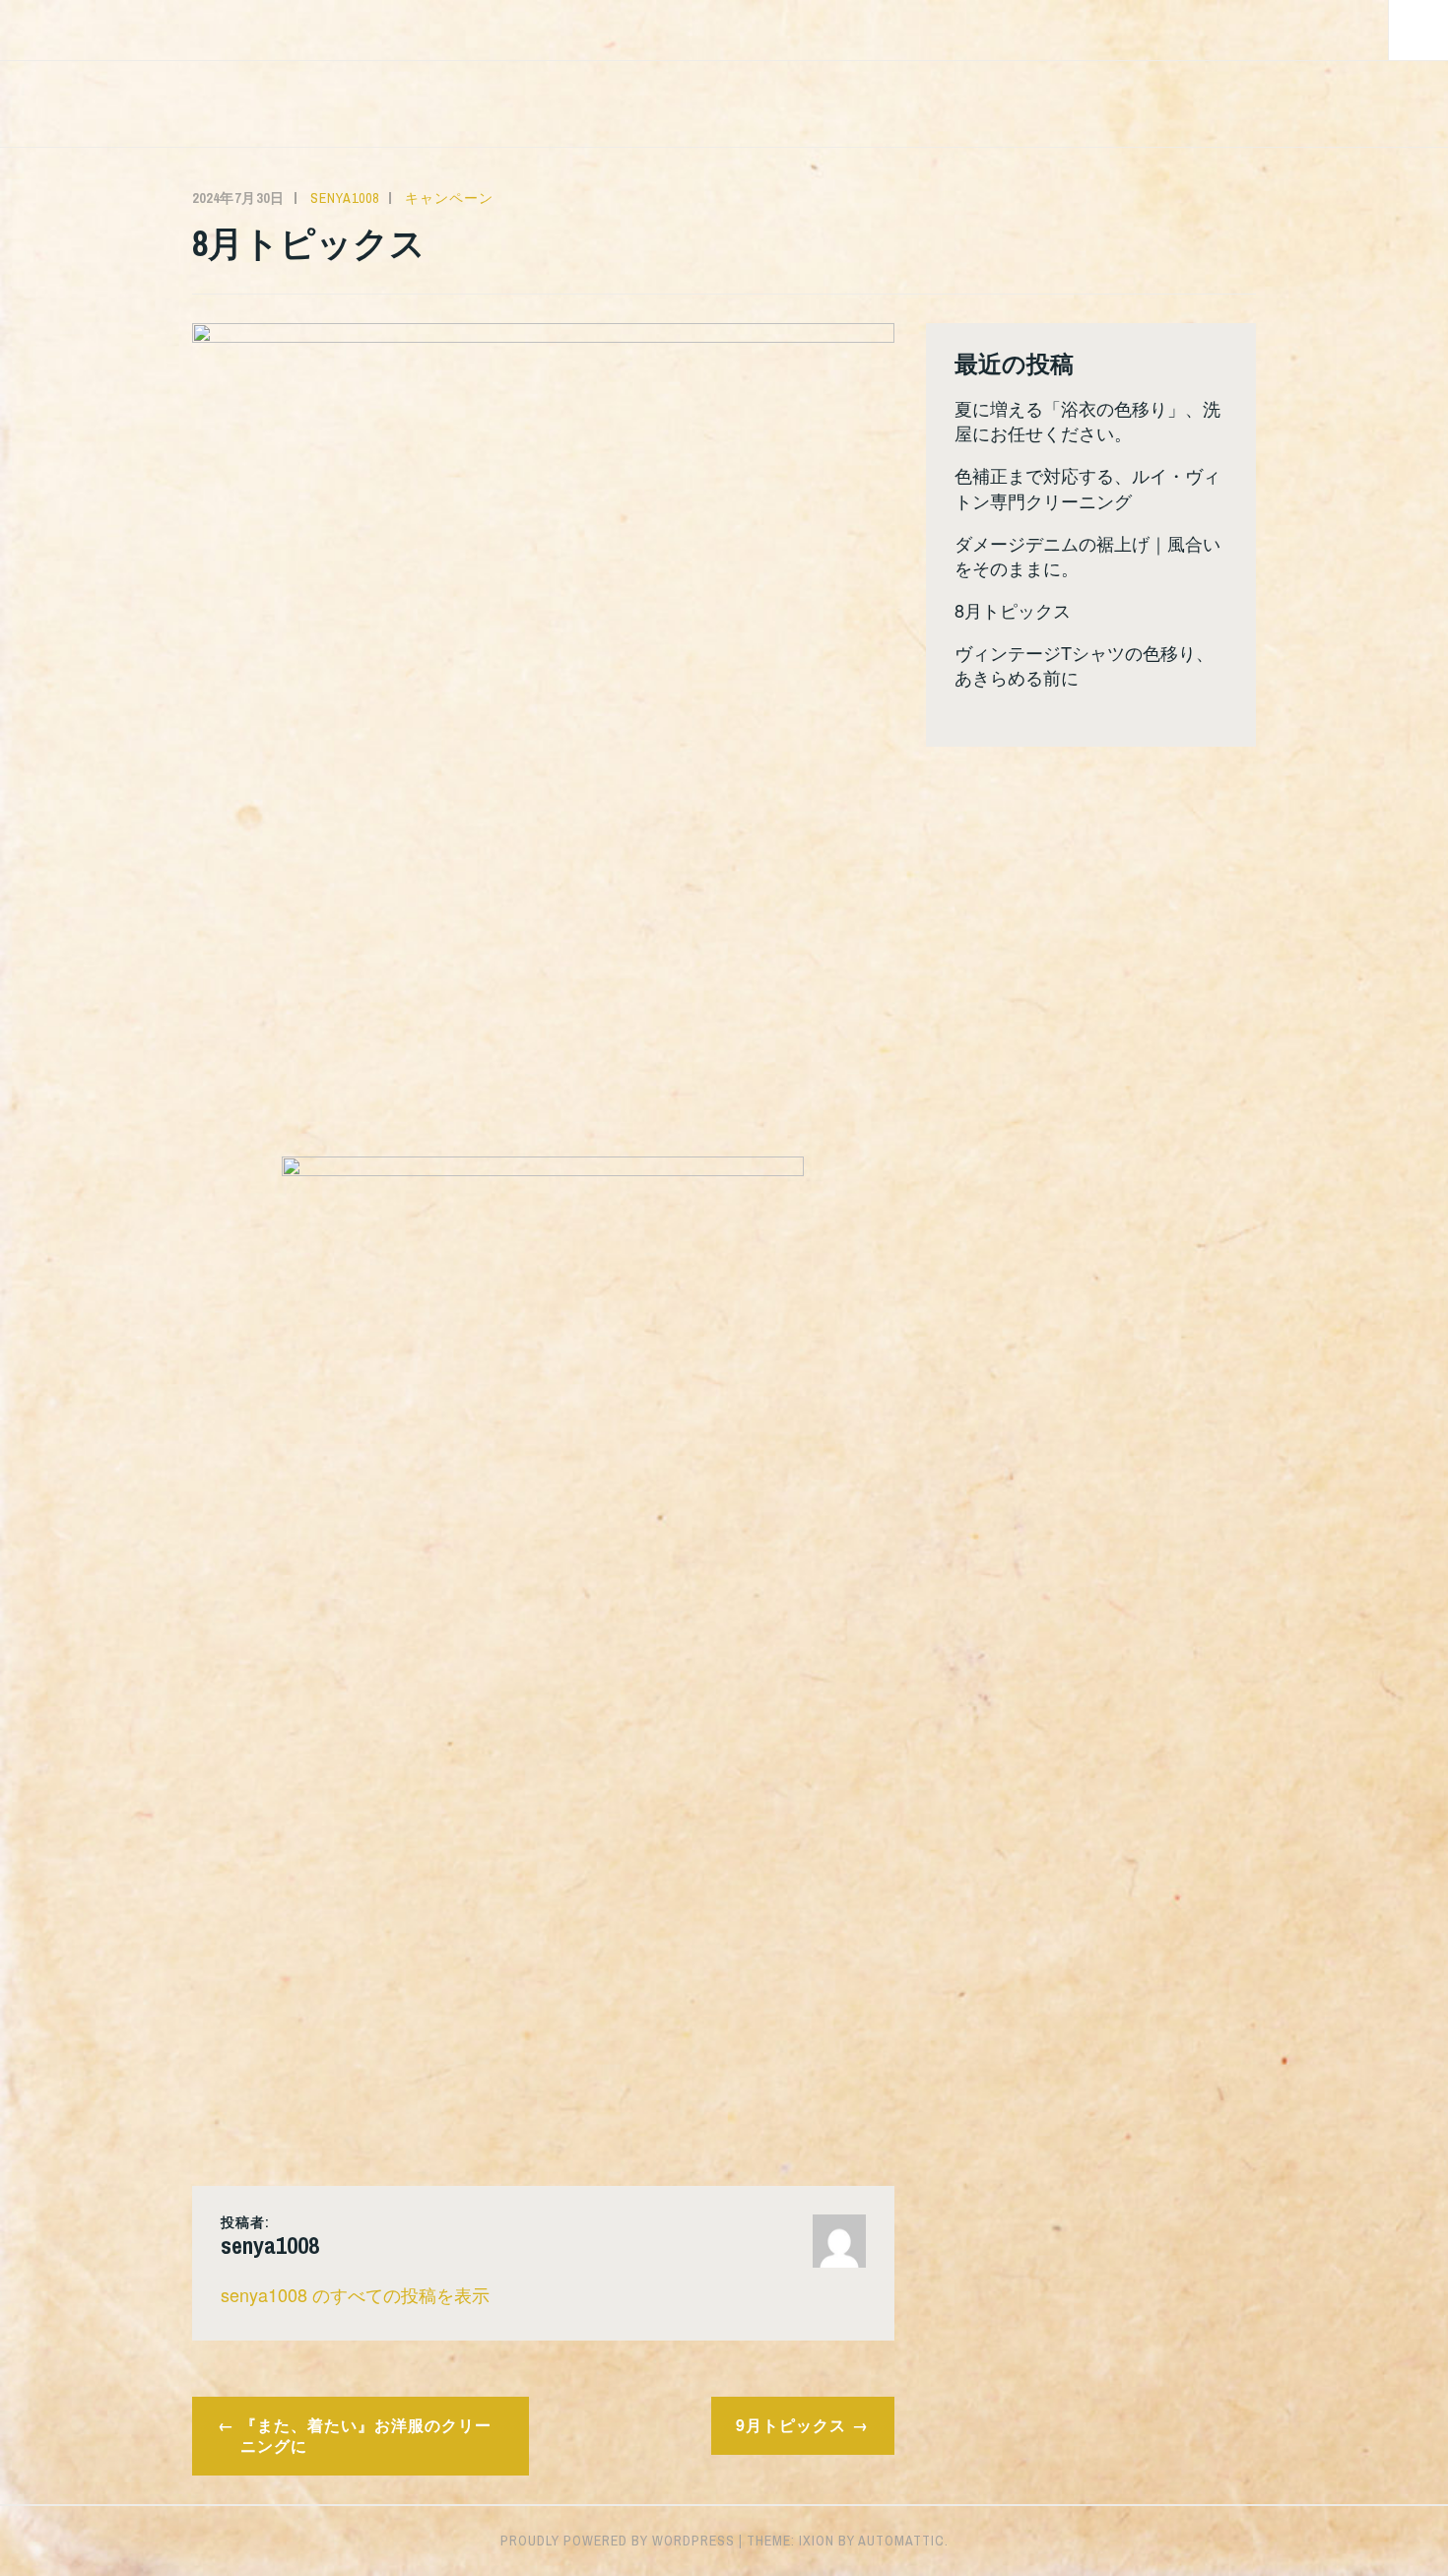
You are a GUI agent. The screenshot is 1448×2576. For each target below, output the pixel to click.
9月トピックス (791, 2425)
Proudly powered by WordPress (618, 2541)
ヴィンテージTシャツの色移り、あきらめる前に (1084, 664)
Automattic (901, 2541)
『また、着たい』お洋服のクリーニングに (366, 2435)
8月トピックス (1013, 610)
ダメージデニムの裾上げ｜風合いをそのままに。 (1087, 555)
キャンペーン (449, 198)
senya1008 (345, 198)
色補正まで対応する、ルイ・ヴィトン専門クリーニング (1087, 487)
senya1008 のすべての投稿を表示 (355, 2294)
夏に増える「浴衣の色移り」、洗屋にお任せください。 (1087, 420)
